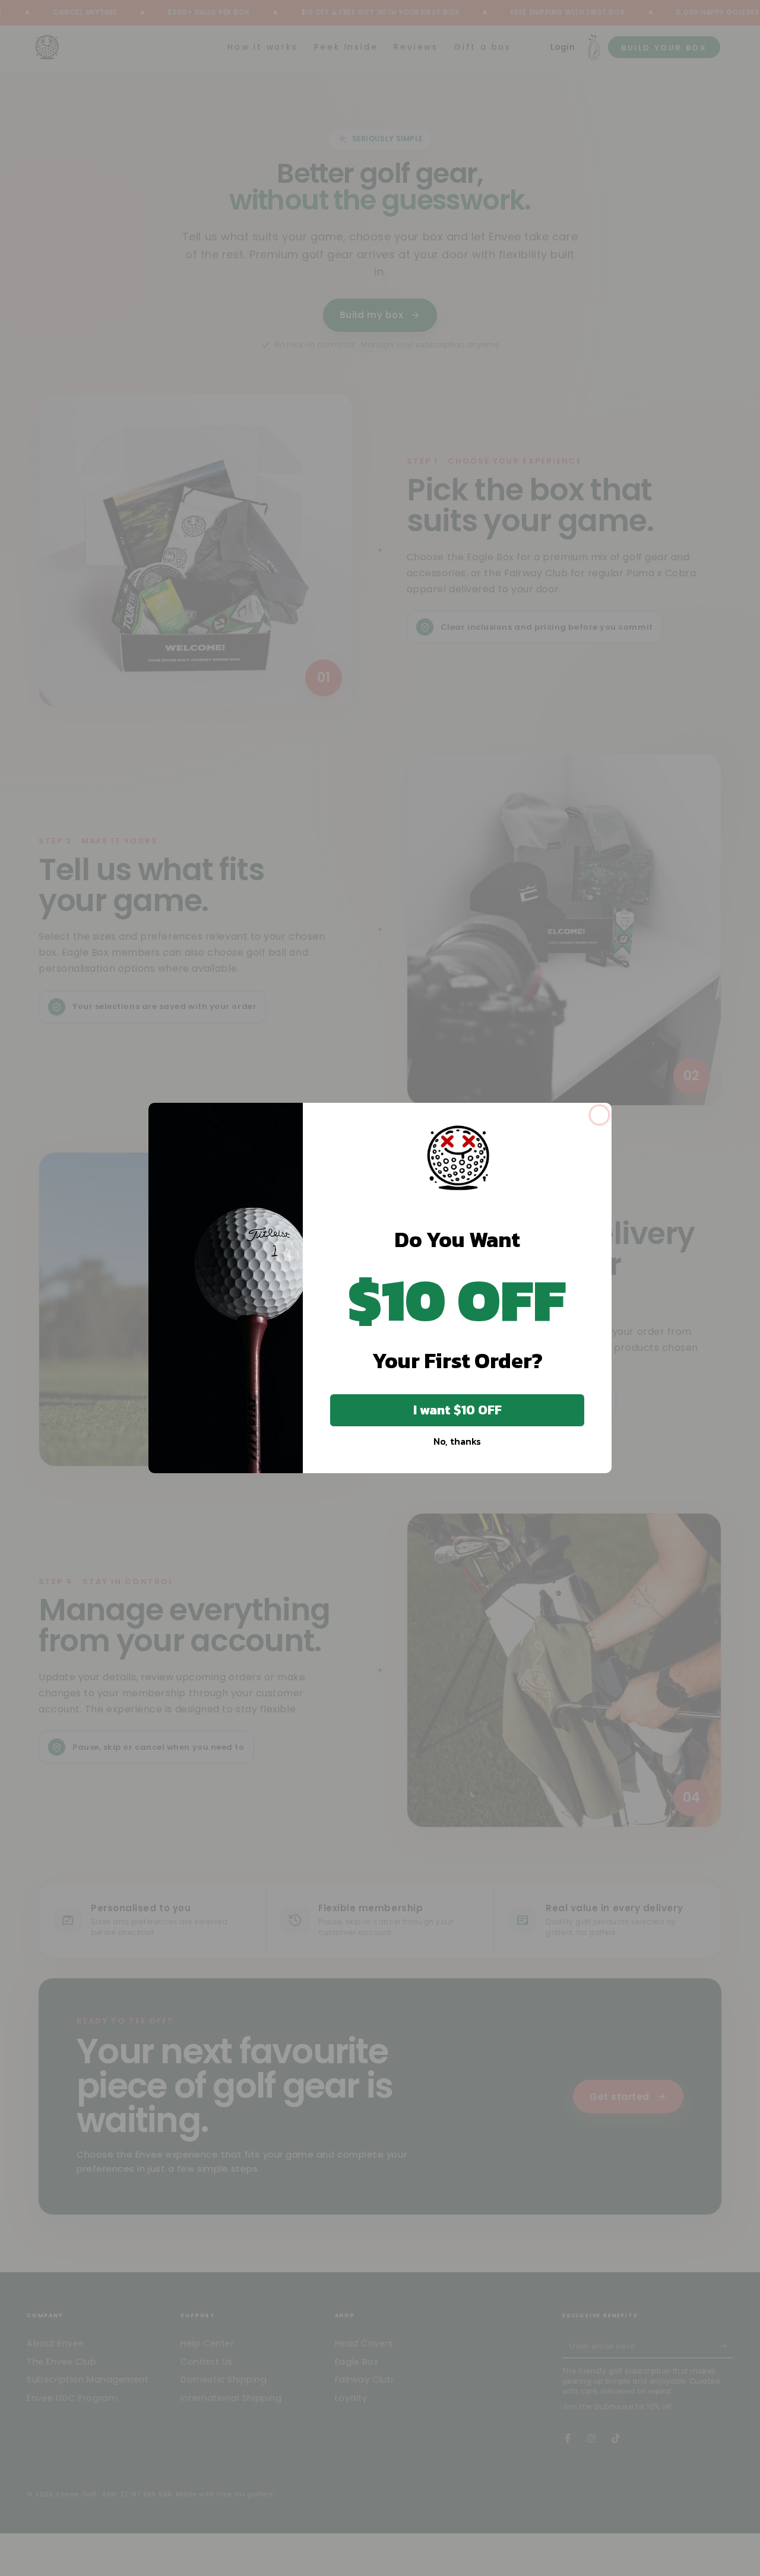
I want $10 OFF (457, 1410)
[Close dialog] (599, 1115)
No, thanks (457, 1441)
